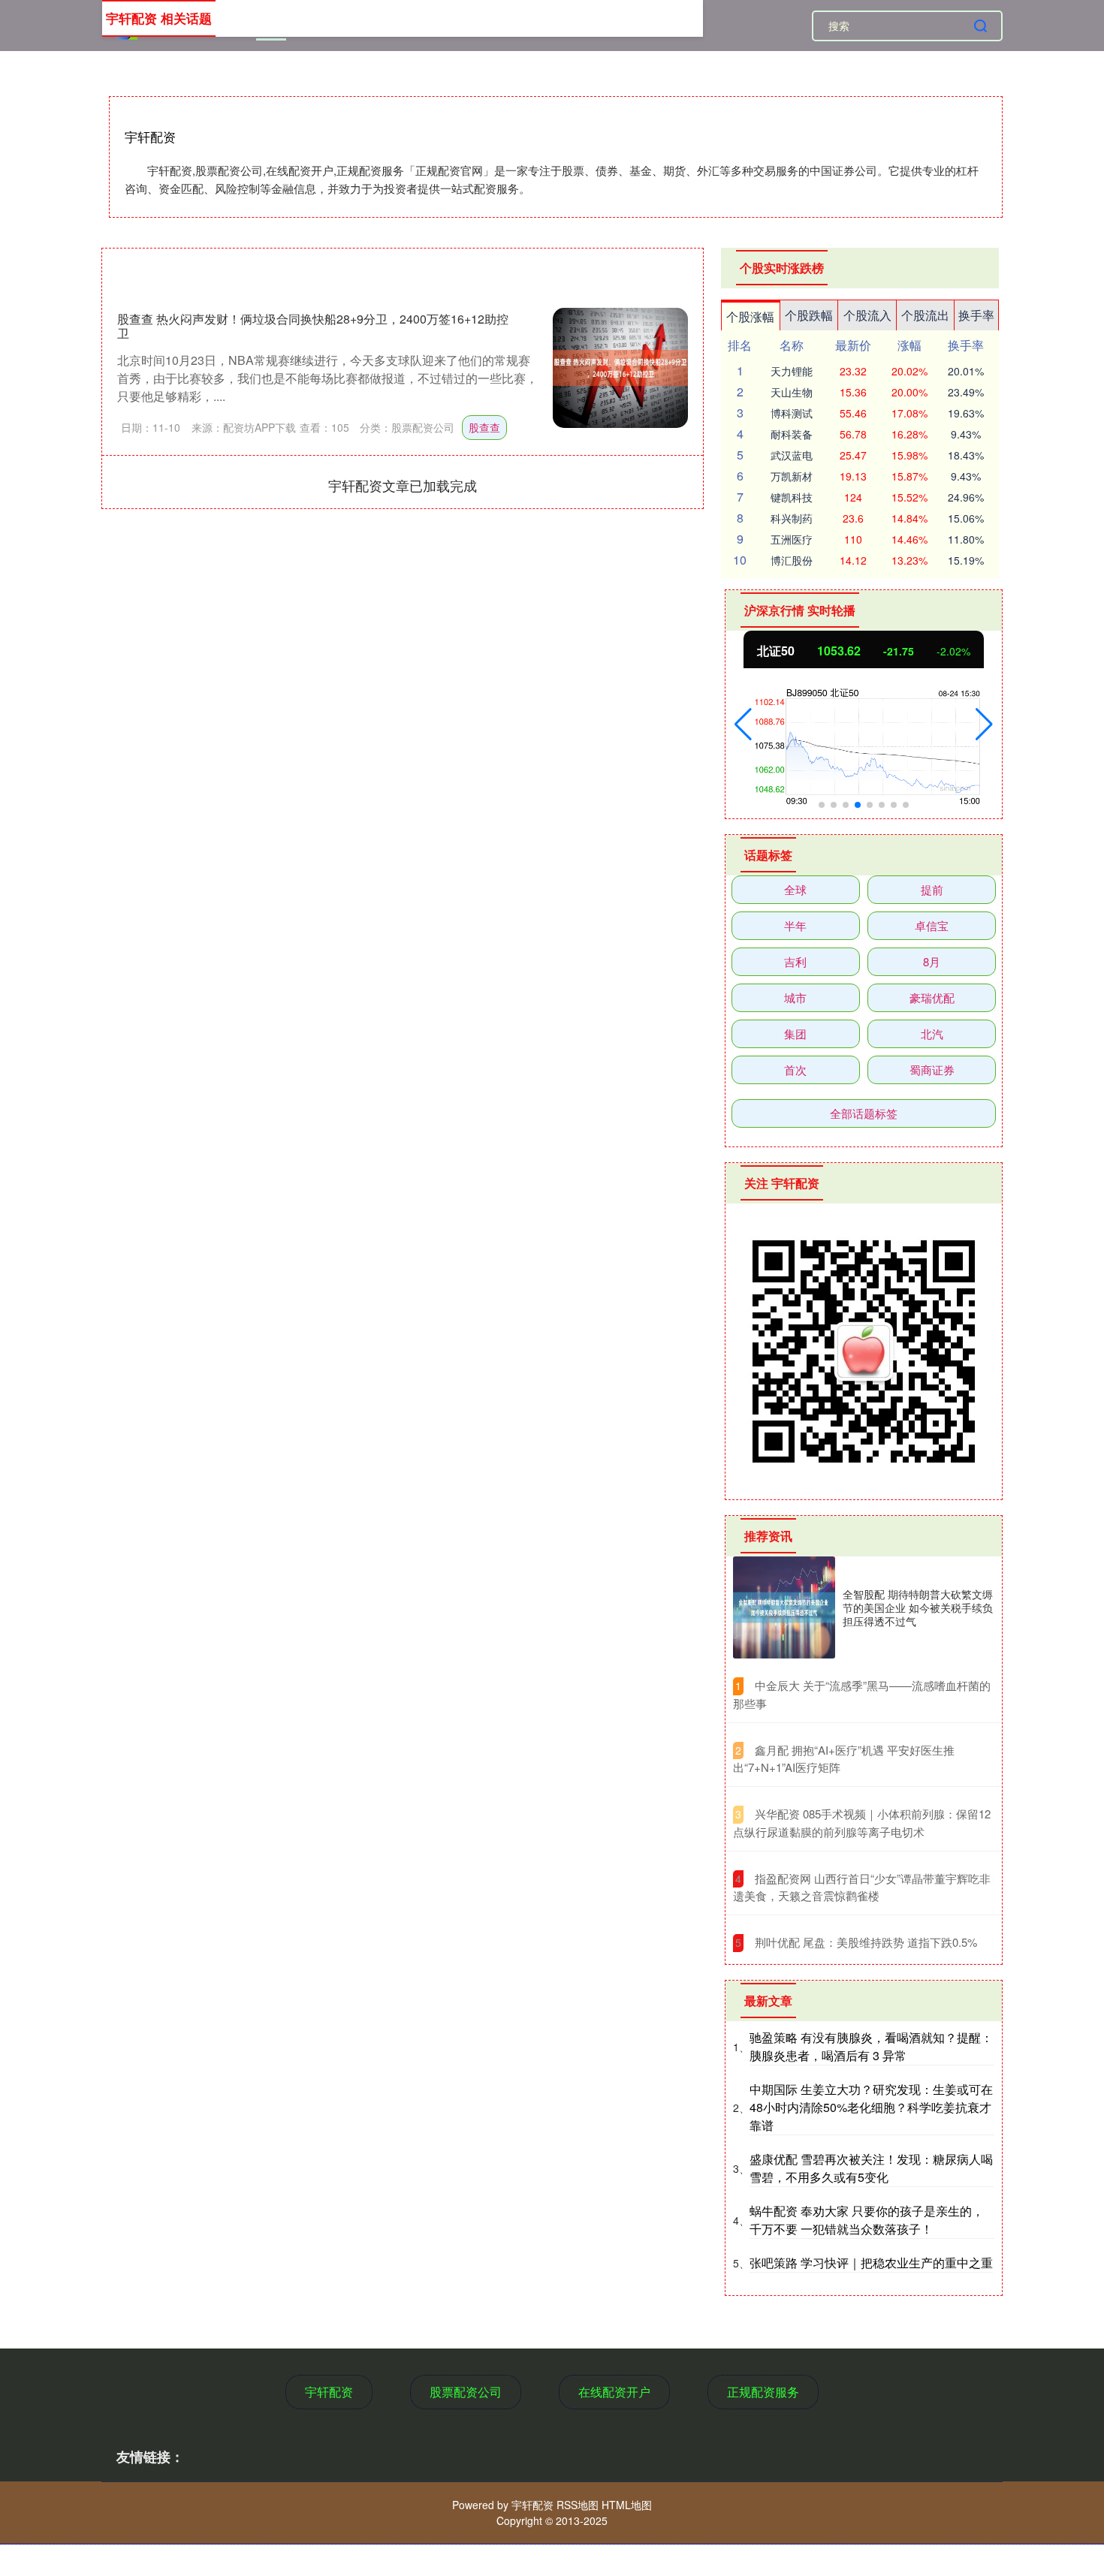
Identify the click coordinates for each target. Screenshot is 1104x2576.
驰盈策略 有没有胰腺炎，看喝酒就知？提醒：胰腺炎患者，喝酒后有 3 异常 (871, 2046)
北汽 (932, 1033)
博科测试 (792, 413)
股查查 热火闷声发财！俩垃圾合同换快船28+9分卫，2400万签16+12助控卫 (313, 326)
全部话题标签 (864, 1113)
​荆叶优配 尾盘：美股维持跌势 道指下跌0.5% (866, 1942)
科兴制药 (792, 518)
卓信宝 (932, 925)
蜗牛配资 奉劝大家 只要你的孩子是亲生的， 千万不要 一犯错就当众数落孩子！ (867, 2220)
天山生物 (792, 392)
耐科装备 (792, 434)
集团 (795, 1033)
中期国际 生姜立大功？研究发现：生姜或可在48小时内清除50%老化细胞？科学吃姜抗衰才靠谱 (871, 2107)
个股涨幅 (750, 316)
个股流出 (925, 315)
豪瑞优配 (932, 997)
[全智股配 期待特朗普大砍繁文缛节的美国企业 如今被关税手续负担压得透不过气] (784, 1607)
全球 (795, 889)
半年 (795, 925)
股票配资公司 (466, 2392)
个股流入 (867, 315)
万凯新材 (792, 476)
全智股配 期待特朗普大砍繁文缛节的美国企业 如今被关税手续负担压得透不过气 (918, 1607)
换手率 (976, 315)
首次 (795, 1070)
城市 (795, 997)
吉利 (795, 961)
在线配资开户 (614, 2392)
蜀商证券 (932, 1070)
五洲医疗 (792, 539)
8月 (932, 961)
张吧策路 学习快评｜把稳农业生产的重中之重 (871, 2263)
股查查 (484, 427)
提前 (932, 889)
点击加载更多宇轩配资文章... (403, 485)
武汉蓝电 (792, 455)
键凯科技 (792, 497)
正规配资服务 (763, 2392)
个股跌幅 (809, 315)
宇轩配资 (329, 2392)
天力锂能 (792, 371)
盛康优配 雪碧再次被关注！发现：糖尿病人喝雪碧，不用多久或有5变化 (871, 2168)
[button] (743, 725)
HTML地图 (627, 2505)
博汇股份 (792, 560)
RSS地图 (578, 2505)
